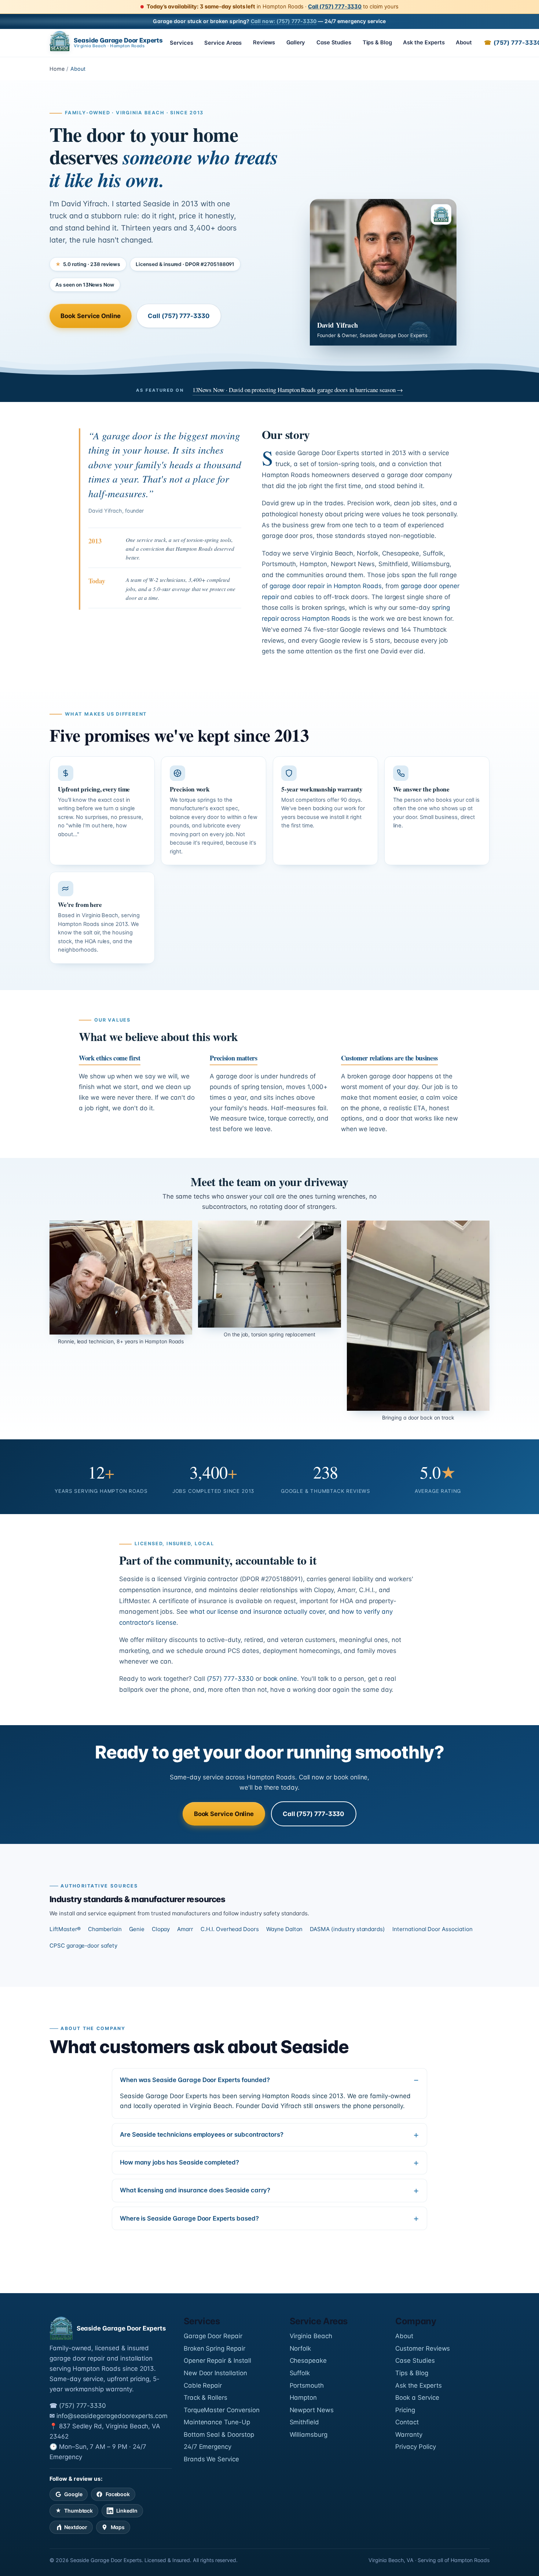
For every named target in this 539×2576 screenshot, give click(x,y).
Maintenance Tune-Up (217, 2422)
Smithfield (305, 2422)
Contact (407, 2422)
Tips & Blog (377, 43)
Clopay (161, 1929)
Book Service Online (90, 316)
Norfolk (300, 2348)
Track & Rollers (206, 2398)
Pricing (405, 2410)
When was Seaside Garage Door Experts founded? (195, 2080)
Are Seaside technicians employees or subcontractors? (202, 2134)
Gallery (296, 43)
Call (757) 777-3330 (335, 7)
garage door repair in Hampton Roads (326, 586)
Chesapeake (308, 2361)
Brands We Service (211, 2459)
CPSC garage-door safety (83, 1946)
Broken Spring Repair (214, 2348)
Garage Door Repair (213, 2336)
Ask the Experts (424, 43)
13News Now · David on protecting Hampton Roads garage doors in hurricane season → (298, 390)
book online (280, 1679)
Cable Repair (203, 2385)
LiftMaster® (65, 1929)
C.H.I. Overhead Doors (230, 1929)
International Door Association (432, 1929)
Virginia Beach (311, 2336)
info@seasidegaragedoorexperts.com (112, 2416)
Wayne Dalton (284, 1929)
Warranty (409, 2435)
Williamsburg (309, 2435)
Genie (137, 1929)
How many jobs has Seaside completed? (179, 2162)
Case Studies (334, 43)
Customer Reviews (423, 2348)
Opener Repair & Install (217, 2361)
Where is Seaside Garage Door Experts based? (189, 2218)
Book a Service (417, 2398)
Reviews (264, 43)
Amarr (185, 1929)
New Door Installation (215, 2373)
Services (181, 43)
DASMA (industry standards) (347, 1929)
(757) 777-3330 (230, 1679)
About (464, 43)
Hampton (303, 2398)
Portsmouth (307, 2385)
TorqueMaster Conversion (222, 2410)
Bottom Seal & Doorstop (219, 2435)
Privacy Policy (415, 2447)
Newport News (312, 2410)
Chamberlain (105, 1929)
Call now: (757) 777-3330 (284, 21)
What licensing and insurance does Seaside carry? (195, 2190)
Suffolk (300, 2373)
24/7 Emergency (208, 2447)
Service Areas (223, 43)
